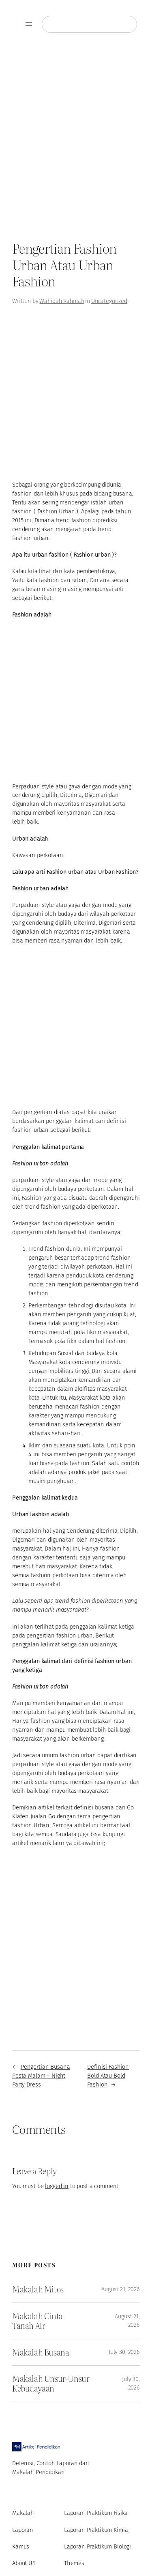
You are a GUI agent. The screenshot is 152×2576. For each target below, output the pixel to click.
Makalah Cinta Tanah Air (37, 2321)
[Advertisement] (76, 140)
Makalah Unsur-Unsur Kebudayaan (51, 2384)
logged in (57, 2186)
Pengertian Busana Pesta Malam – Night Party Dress (41, 2076)
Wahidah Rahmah (62, 301)
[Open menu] (29, 24)
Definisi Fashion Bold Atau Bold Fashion (108, 2076)
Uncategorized (109, 301)
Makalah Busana (41, 2352)
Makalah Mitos (38, 2289)
